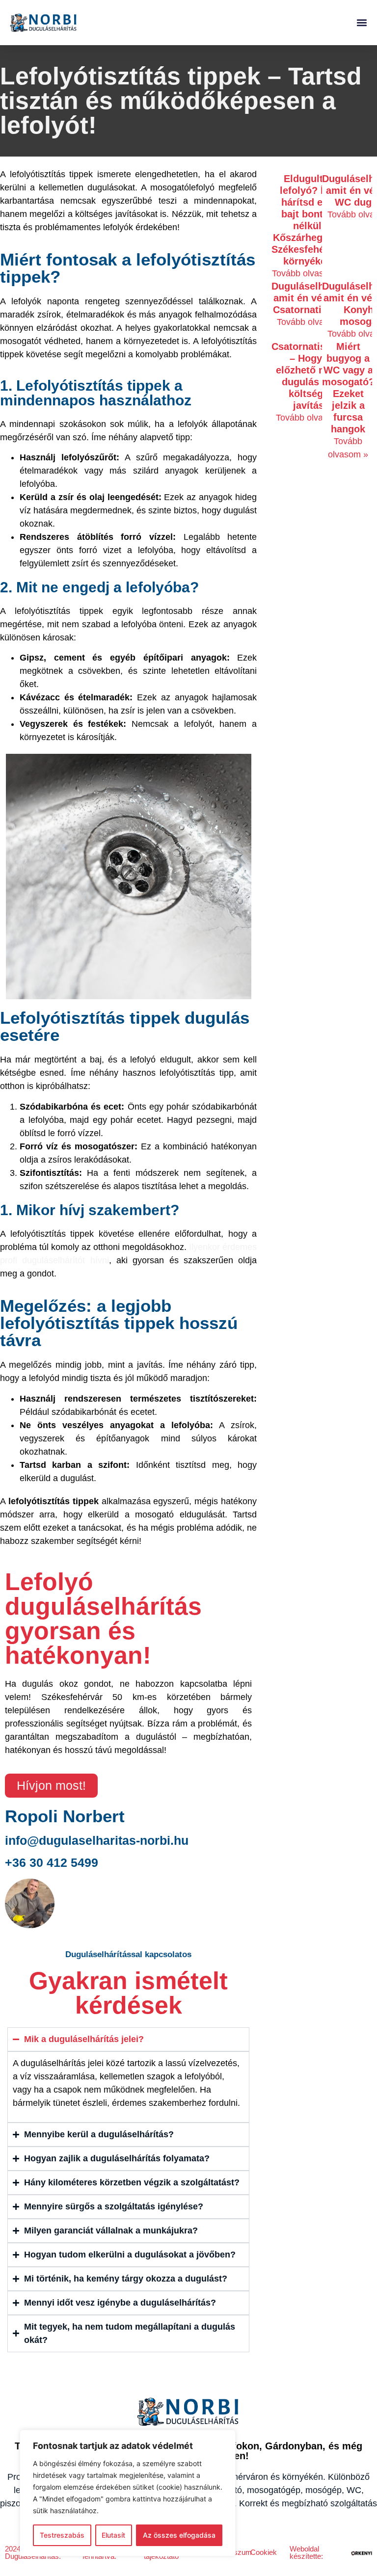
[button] (362, 22)
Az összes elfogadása (179, 2535)
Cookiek (264, 2552)
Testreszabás (62, 2535)
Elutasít (113, 2535)
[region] (128, 2493)
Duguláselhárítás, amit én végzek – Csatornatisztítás (312, 298)
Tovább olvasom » (308, 273)
